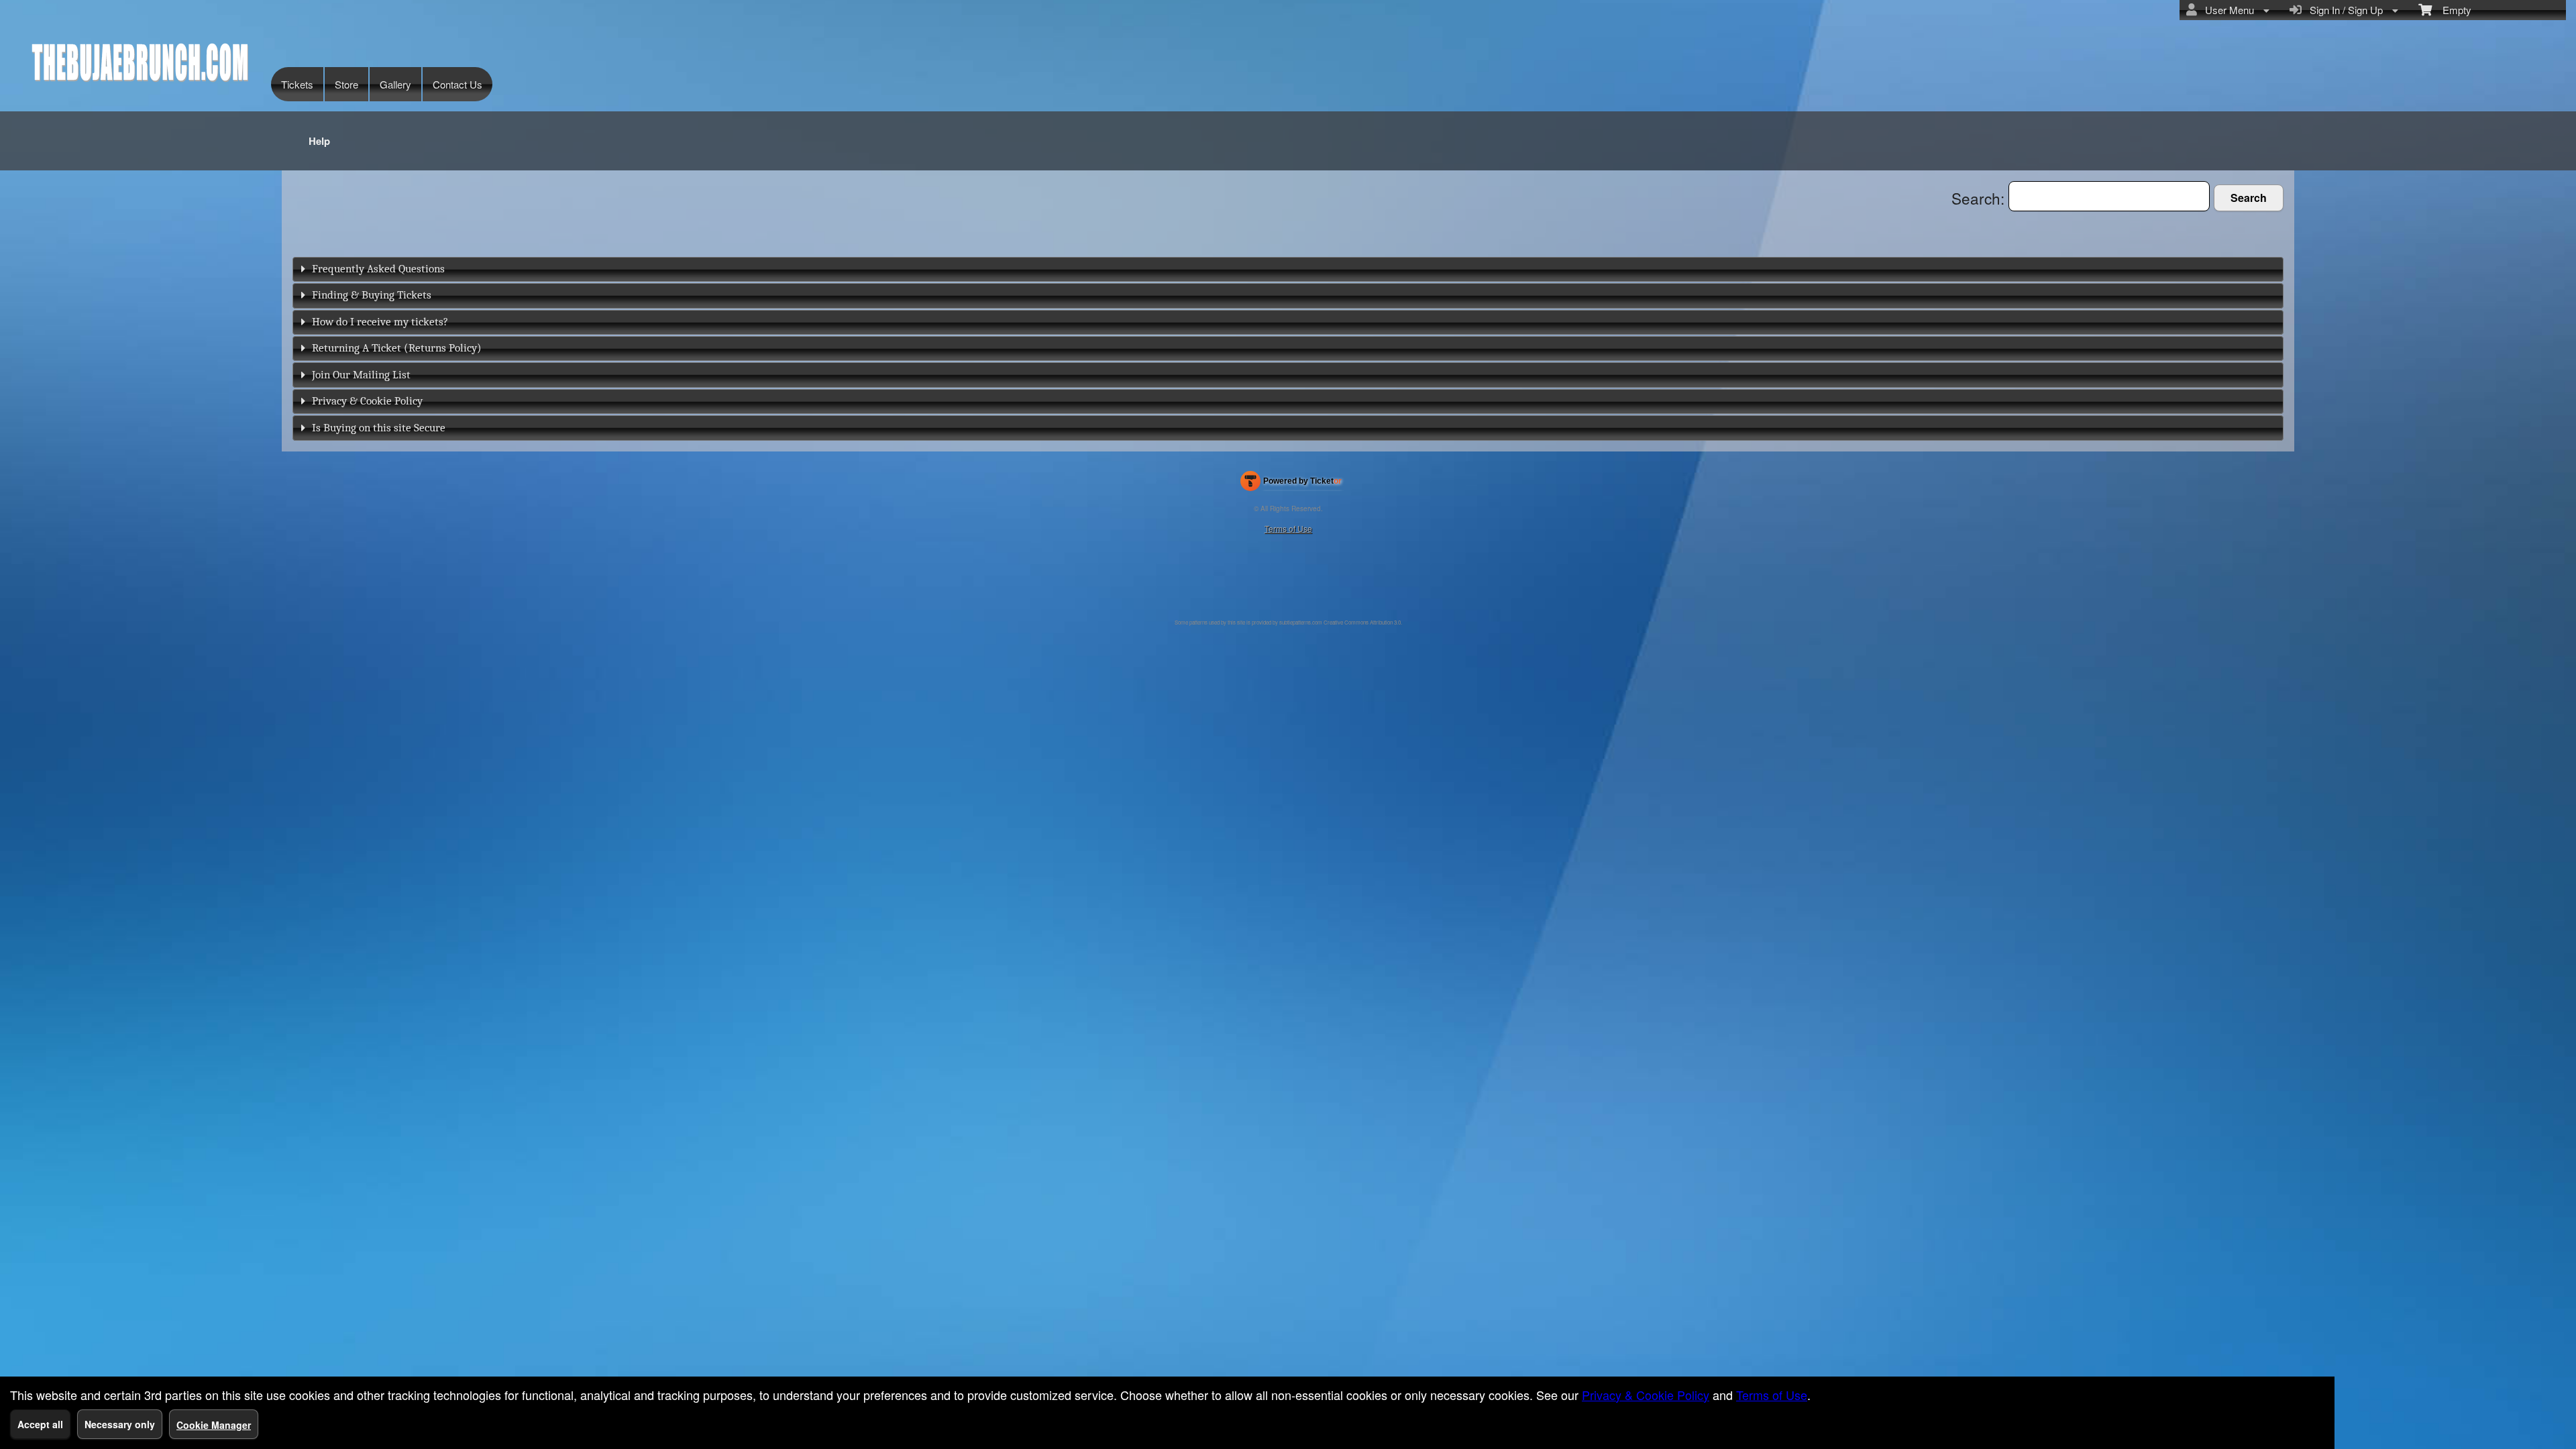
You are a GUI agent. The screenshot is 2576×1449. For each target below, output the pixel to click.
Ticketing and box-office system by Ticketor (1291, 484)
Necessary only (120, 1424)
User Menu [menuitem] (2227, 10)
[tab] (1288, 269)
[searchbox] (2109, 196)
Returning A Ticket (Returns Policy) (397, 348)
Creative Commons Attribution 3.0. (1363, 622)
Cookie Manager (214, 1425)
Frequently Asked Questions (378, 269)
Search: (1980, 198)
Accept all (40, 1424)
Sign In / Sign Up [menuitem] (2344, 10)
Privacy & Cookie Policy (367, 401)
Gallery (395, 84)
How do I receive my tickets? (380, 322)
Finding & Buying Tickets (372, 295)
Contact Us (458, 84)
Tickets (297, 84)
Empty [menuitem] (2452, 10)
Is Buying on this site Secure (379, 428)
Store (346, 84)
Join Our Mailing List (361, 375)
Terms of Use (1288, 528)
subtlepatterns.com (1301, 622)
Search (2249, 198)
